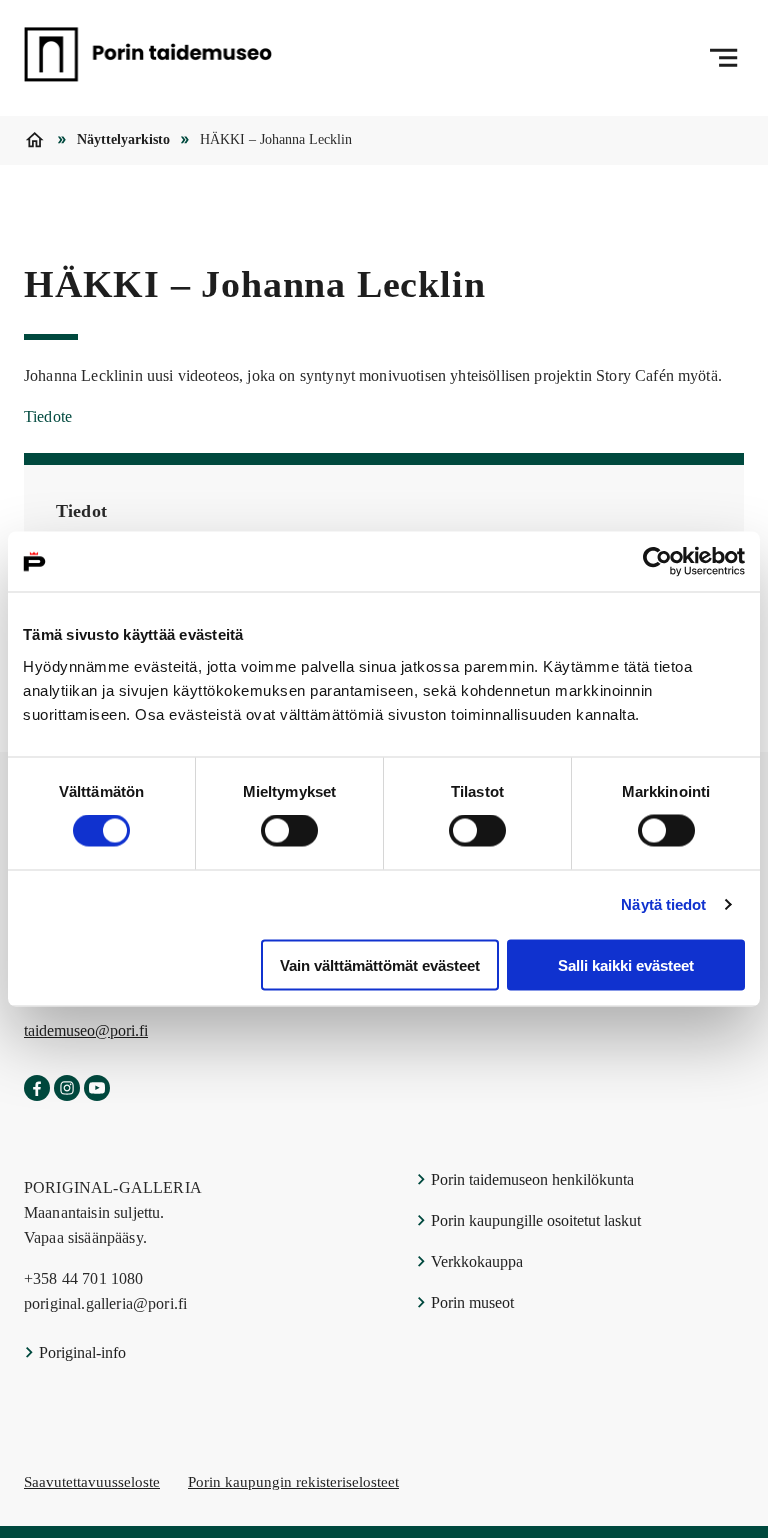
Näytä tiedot (663, 904)
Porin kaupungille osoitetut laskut (534, 1220)
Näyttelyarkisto (123, 139)
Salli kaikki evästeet (626, 964)
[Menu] (723, 58)
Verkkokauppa (475, 1261)
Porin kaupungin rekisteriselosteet (293, 1482)
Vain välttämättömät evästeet (380, 964)
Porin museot (470, 1302)
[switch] (289, 831)
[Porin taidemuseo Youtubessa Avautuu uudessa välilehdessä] (97, 1089)
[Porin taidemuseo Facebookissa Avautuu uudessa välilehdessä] (37, 1089)
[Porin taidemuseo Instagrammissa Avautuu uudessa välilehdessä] (67, 1089)
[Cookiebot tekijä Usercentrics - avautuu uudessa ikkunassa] (657, 562)
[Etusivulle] (148, 58)
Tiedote (48, 416)
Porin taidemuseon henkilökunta (530, 1179)
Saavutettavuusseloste (92, 1482)
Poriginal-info (80, 1352)
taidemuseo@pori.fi (86, 1030)
